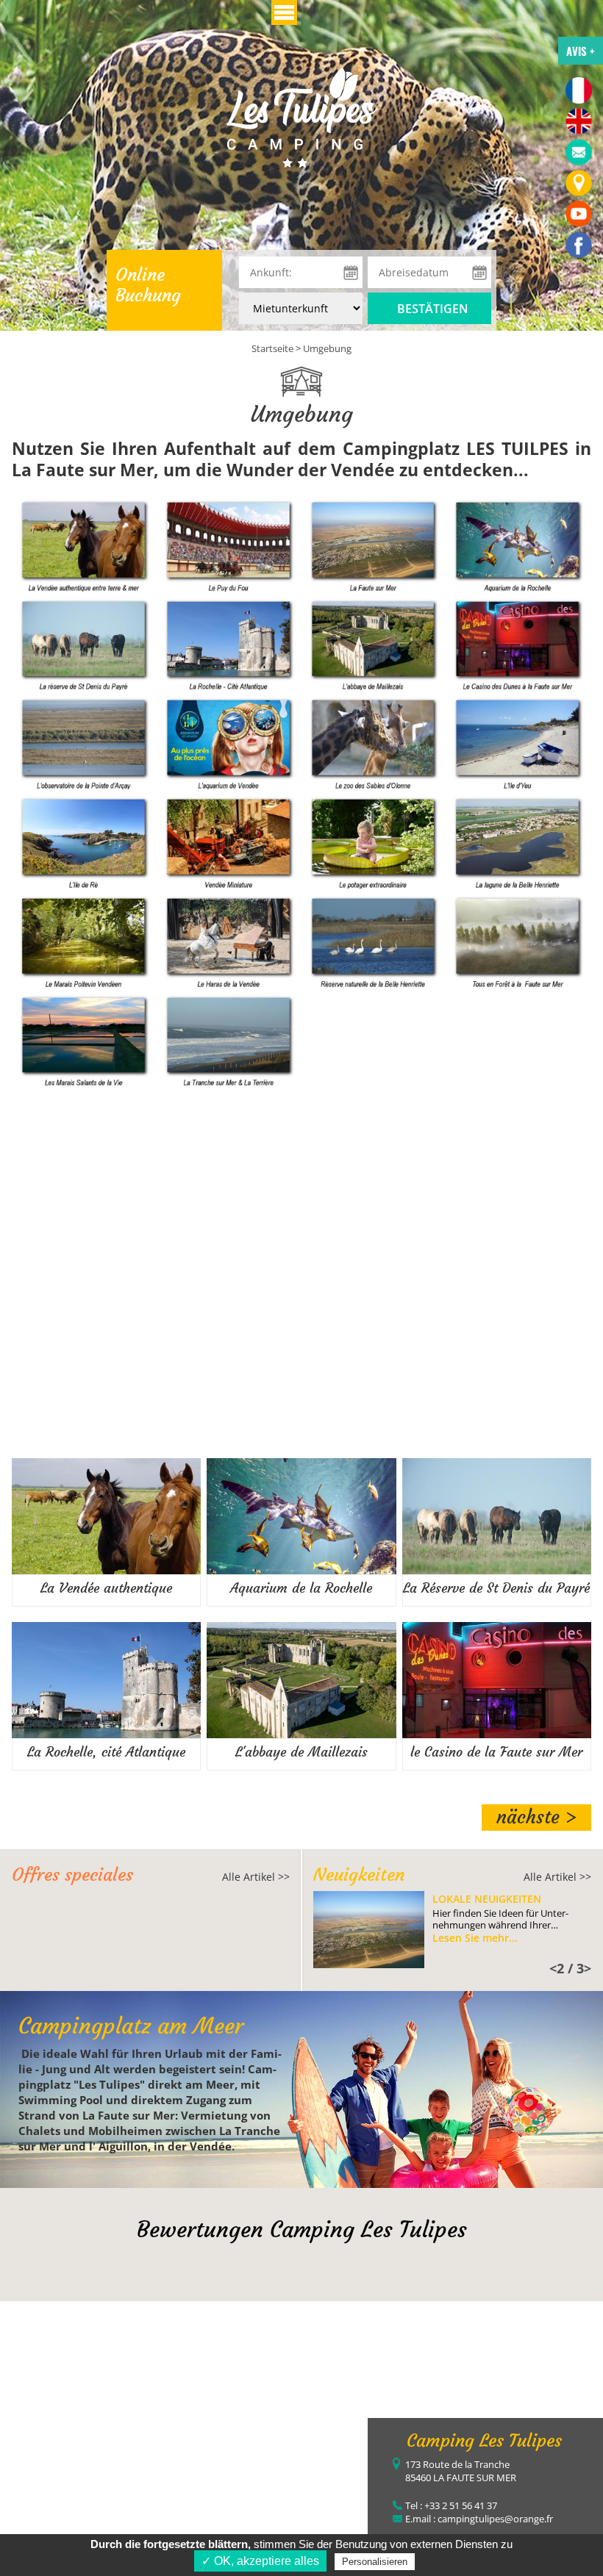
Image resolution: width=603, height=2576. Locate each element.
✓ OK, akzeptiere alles (260, 2561)
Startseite (272, 348)
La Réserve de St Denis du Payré (496, 1588)
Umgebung (327, 348)
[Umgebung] (302, 116)
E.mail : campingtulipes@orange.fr (479, 2519)
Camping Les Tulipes (484, 2441)
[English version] (579, 121)
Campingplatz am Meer (131, 2026)
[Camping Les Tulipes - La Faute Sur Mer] (579, 245)
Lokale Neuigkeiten (487, 1899)
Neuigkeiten (359, 1875)
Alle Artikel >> (256, 1877)
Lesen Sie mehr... (475, 1938)
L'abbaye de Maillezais (301, 1752)
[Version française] (579, 90)
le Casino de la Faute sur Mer (496, 1752)
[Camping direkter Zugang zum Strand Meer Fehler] (579, 183)
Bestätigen (433, 309)
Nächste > (536, 1817)
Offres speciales (72, 1875)
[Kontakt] (579, 152)
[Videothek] (579, 214)
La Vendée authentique (106, 1588)
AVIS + (581, 51)
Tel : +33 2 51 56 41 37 (451, 2505)
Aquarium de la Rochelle (301, 1588)
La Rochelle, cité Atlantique (106, 1752)
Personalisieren (375, 2562)
